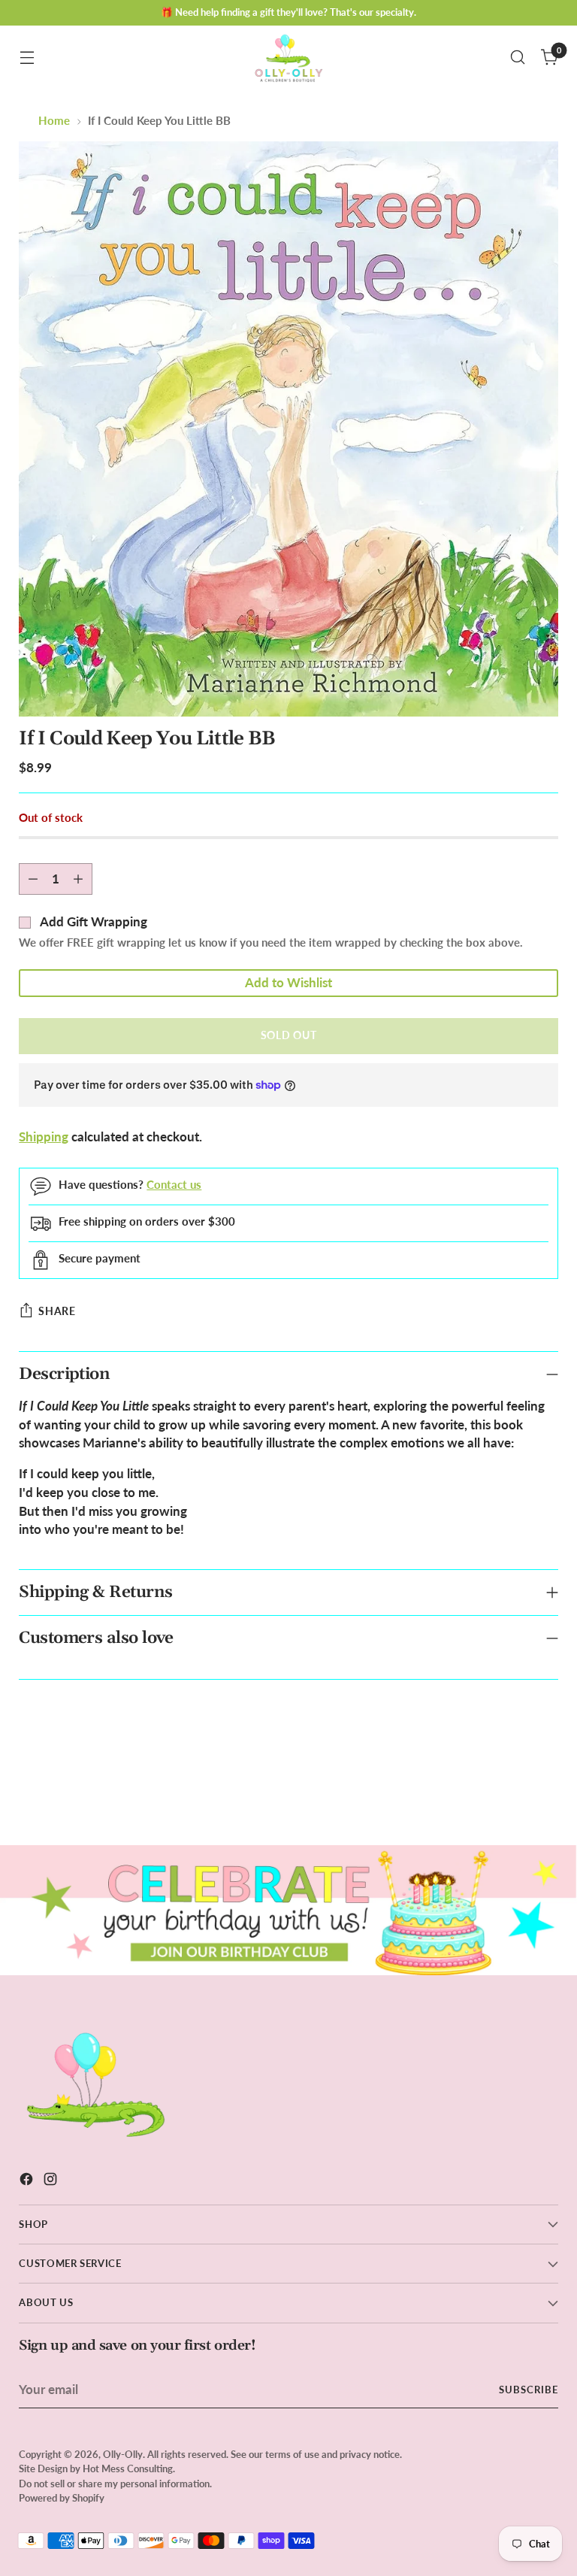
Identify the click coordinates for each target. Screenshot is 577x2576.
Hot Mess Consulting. (129, 2468)
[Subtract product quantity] (33, 879)
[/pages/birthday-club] (288, 1910)
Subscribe (529, 2390)
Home (54, 121)
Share (57, 1311)
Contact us (174, 1185)
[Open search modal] (518, 58)
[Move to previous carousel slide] (511, 1794)
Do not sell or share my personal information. (115, 2484)
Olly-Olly (123, 2454)
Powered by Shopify (62, 2498)
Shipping (44, 1137)
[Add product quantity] (78, 879)
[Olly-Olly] (288, 57)
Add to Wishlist (288, 983)
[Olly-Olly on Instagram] (52, 2182)
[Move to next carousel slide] (545, 1793)
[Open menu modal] (27, 58)
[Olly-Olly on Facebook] (28, 2182)
